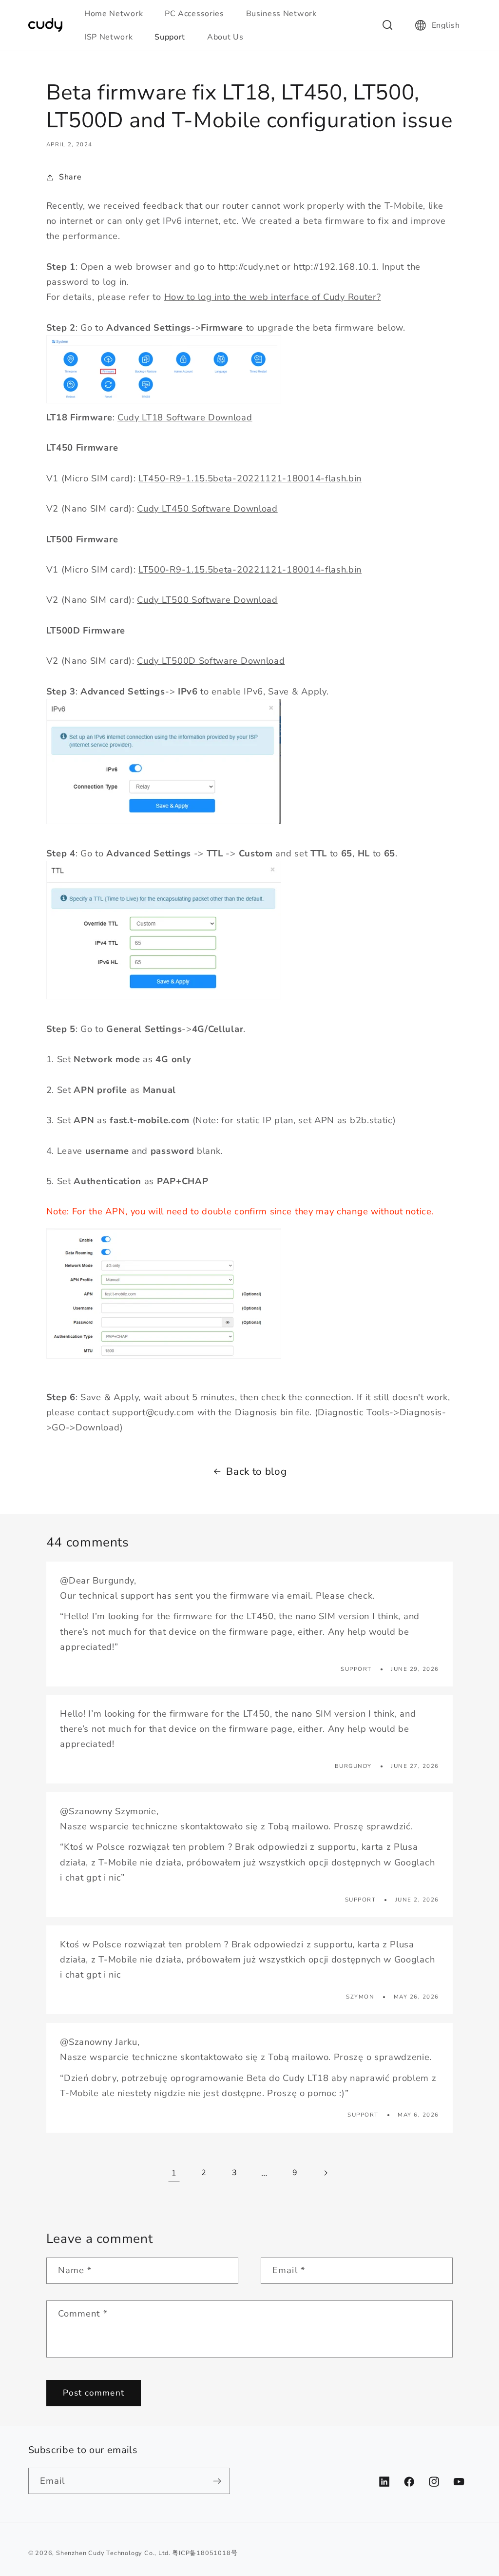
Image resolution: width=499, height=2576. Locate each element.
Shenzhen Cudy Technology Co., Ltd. (113, 2553)
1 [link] (174, 2173)
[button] (118, 14)
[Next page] (325, 2173)
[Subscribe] (217, 2481)
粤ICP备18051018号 (205, 2553)
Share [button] (70, 177)
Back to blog (256, 1471)
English (446, 25)
